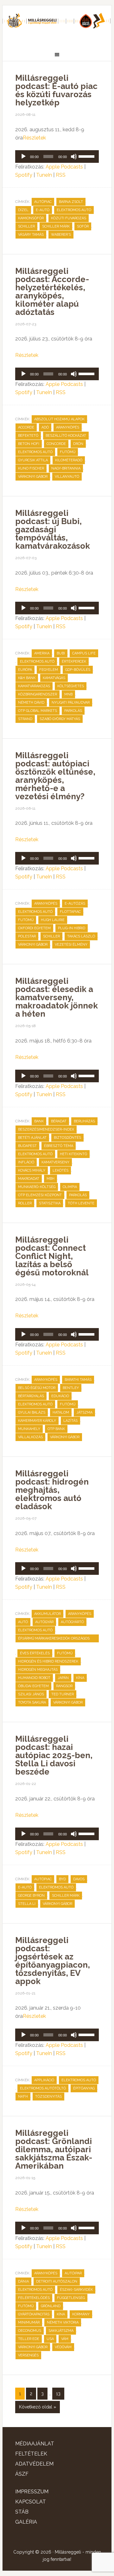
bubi (61, 653)
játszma (84, 1412)
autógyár (44, 1622)
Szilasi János (31, 1694)
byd (62, 1879)
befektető (28, 436)
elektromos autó (74, 210)
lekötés (60, 1170)
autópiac (43, 202)
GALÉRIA (26, 2522)
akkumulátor (47, 1614)
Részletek (34, 138)
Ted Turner (63, 1694)
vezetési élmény (71, 945)
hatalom (61, 1412)
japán (63, 1678)
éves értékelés (35, 1653)
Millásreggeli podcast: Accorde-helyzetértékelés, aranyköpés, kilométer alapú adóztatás (52, 292)
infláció (26, 1162)
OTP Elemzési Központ (40, 1195)
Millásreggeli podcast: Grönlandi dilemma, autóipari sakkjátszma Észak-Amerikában (54, 2149)
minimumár (29, 2322)
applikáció (44, 2080)
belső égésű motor (37, 1388)
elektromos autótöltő (43, 2088)
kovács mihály (32, 1170)
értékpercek (74, 662)
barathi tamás (78, 1380)
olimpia (70, 1187)
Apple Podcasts (64, 167)
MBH (51, 1179)
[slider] (87, 156)
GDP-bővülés (78, 670)
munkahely (29, 1429)
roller (25, 1203)
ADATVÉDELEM (34, 2464)
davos (79, 1879)
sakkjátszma (61, 2331)
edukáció (60, 1396)
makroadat (29, 1179)
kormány (81, 2314)
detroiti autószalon (57, 2281)
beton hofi (29, 444)
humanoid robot (34, 1678)
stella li (27, 1904)
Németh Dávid (31, 703)
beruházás (84, 1121)
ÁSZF (22, 2474)
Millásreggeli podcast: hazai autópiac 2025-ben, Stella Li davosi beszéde (54, 1755)
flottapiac (70, 912)
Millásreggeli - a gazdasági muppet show (57, 24)
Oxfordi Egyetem (34, 928)
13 (58, 2394)
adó (45, 427)
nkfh (23, 2097)
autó (23, 1622)
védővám (63, 2347)
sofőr (83, 226)
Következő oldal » (38, 2407)
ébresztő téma (59, 1146)
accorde (26, 427)
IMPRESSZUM (32, 2492)
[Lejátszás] (23, 157)
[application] (57, 157)
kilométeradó (69, 460)
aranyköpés (68, 427)
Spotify (24, 175)
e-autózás (75, 904)
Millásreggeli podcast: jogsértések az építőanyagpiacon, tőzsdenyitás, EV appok (53, 1961)
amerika (42, 653)
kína (80, 1678)
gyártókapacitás (34, 2314)
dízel (23, 210)
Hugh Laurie (53, 920)
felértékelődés (34, 2298)
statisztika (50, 1203)
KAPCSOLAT (31, 2502)
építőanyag (84, 2088)
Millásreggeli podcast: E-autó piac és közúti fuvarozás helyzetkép (56, 90)
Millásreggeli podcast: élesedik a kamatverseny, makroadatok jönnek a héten (57, 997)
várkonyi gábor (33, 477)
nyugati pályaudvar (71, 703)
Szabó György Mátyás (60, 719)
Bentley (71, 1388)
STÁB (22, 2512)
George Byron (31, 1896)
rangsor (64, 1686)
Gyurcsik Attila (33, 460)
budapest (27, 1146)
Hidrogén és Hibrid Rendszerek (48, 1661)
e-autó (43, 210)
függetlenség (71, 2298)
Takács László (81, 936)
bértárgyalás (31, 1396)
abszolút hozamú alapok (59, 419)
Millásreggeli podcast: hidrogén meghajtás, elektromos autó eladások (52, 1490)
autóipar (73, 2273)
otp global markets (38, 711)
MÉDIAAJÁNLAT (35, 2444)
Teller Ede (29, 2339)
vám (65, 2339)
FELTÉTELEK (31, 2454)
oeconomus (30, 2331)
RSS (61, 175)
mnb (68, 694)
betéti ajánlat (32, 1138)
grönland (51, 2306)
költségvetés (71, 686)
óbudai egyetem (33, 1686)
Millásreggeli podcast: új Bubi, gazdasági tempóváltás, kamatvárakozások (53, 529)
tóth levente (81, 1203)
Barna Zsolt (71, 202)
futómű (68, 452)
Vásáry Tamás (31, 235)
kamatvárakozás (34, 686)
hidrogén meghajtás (38, 1670)
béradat (59, 1121)
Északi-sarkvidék (76, 2290)
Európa (25, 670)
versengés (28, 2355)
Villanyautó (67, 477)
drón (78, 444)
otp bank (56, 1429)
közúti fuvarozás (69, 218)
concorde (56, 444)
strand (25, 719)
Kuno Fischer (31, 468)
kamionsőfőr (31, 218)
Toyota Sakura (32, 1702)
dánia (23, 2281)
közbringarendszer (38, 694)
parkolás (73, 711)
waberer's (61, 235)
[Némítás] (74, 157)
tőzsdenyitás (48, 2097)
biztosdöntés (67, 1138)
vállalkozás (30, 1437)
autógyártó (72, 1622)
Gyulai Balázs (32, 1412)
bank (39, 1121)
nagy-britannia (66, 468)
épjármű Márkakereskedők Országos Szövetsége (54, 1639)
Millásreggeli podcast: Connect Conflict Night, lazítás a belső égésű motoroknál (52, 1256)
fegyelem (49, 670)
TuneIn (44, 175)
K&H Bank (27, 678)
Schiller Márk (56, 226)
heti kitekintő (73, 1154)
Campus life (84, 653)
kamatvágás (54, 678)
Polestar (27, 936)
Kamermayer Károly (37, 1421)
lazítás (70, 1421)
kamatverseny (55, 1162)
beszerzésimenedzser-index (46, 1129)
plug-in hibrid (72, 928)
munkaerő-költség (37, 1187)
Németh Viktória (63, 2322)
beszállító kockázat (66, 436)
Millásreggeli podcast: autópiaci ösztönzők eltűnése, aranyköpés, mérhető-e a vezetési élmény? (55, 776)
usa (50, 2339)
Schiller (26, 226)
